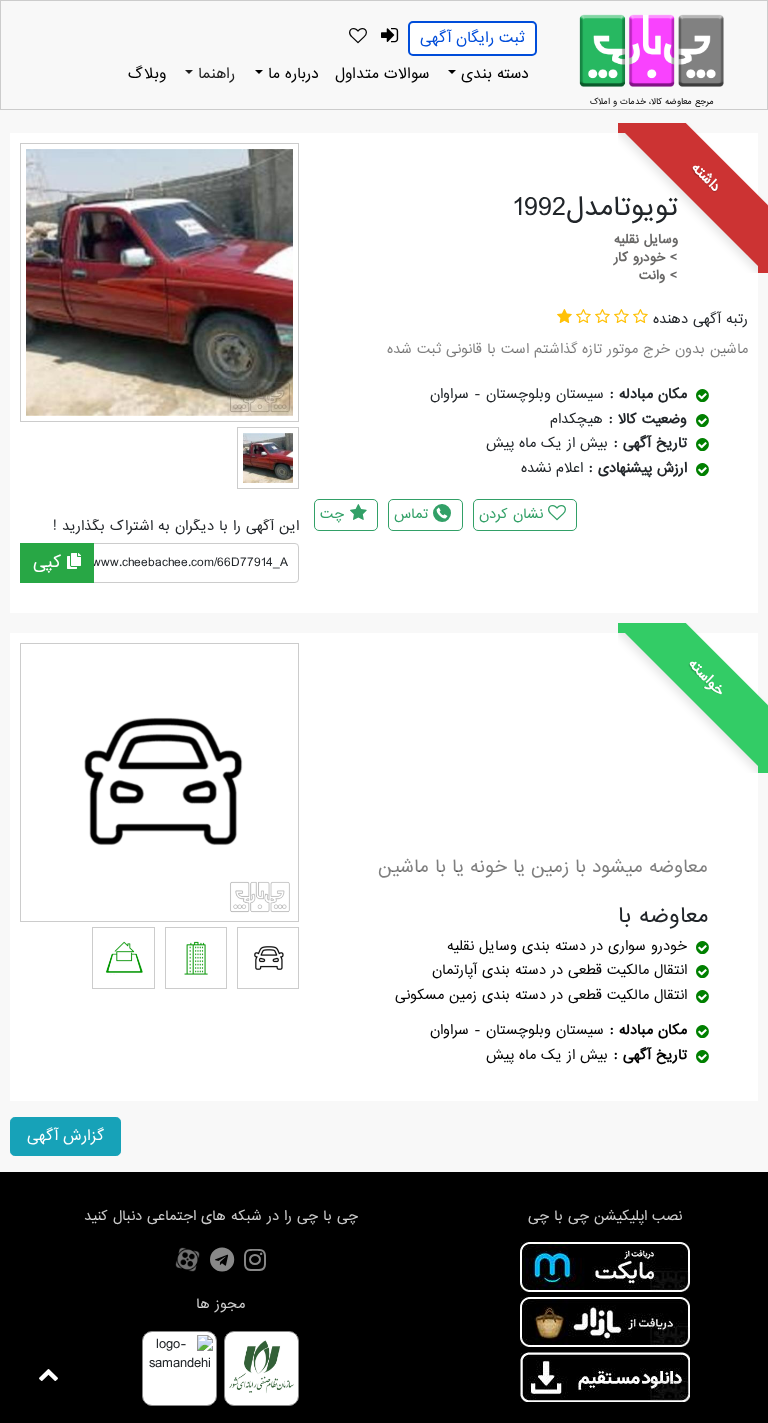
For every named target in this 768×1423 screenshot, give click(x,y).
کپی (50, 562)
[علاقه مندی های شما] (357, 37)
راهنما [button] (214, 74)
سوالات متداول (382, 74)
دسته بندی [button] (492, 74)
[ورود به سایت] (389, 36)
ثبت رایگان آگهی (472, 38)
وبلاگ (147, 74)
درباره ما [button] (291, 74)
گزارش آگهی (65, 1136)
